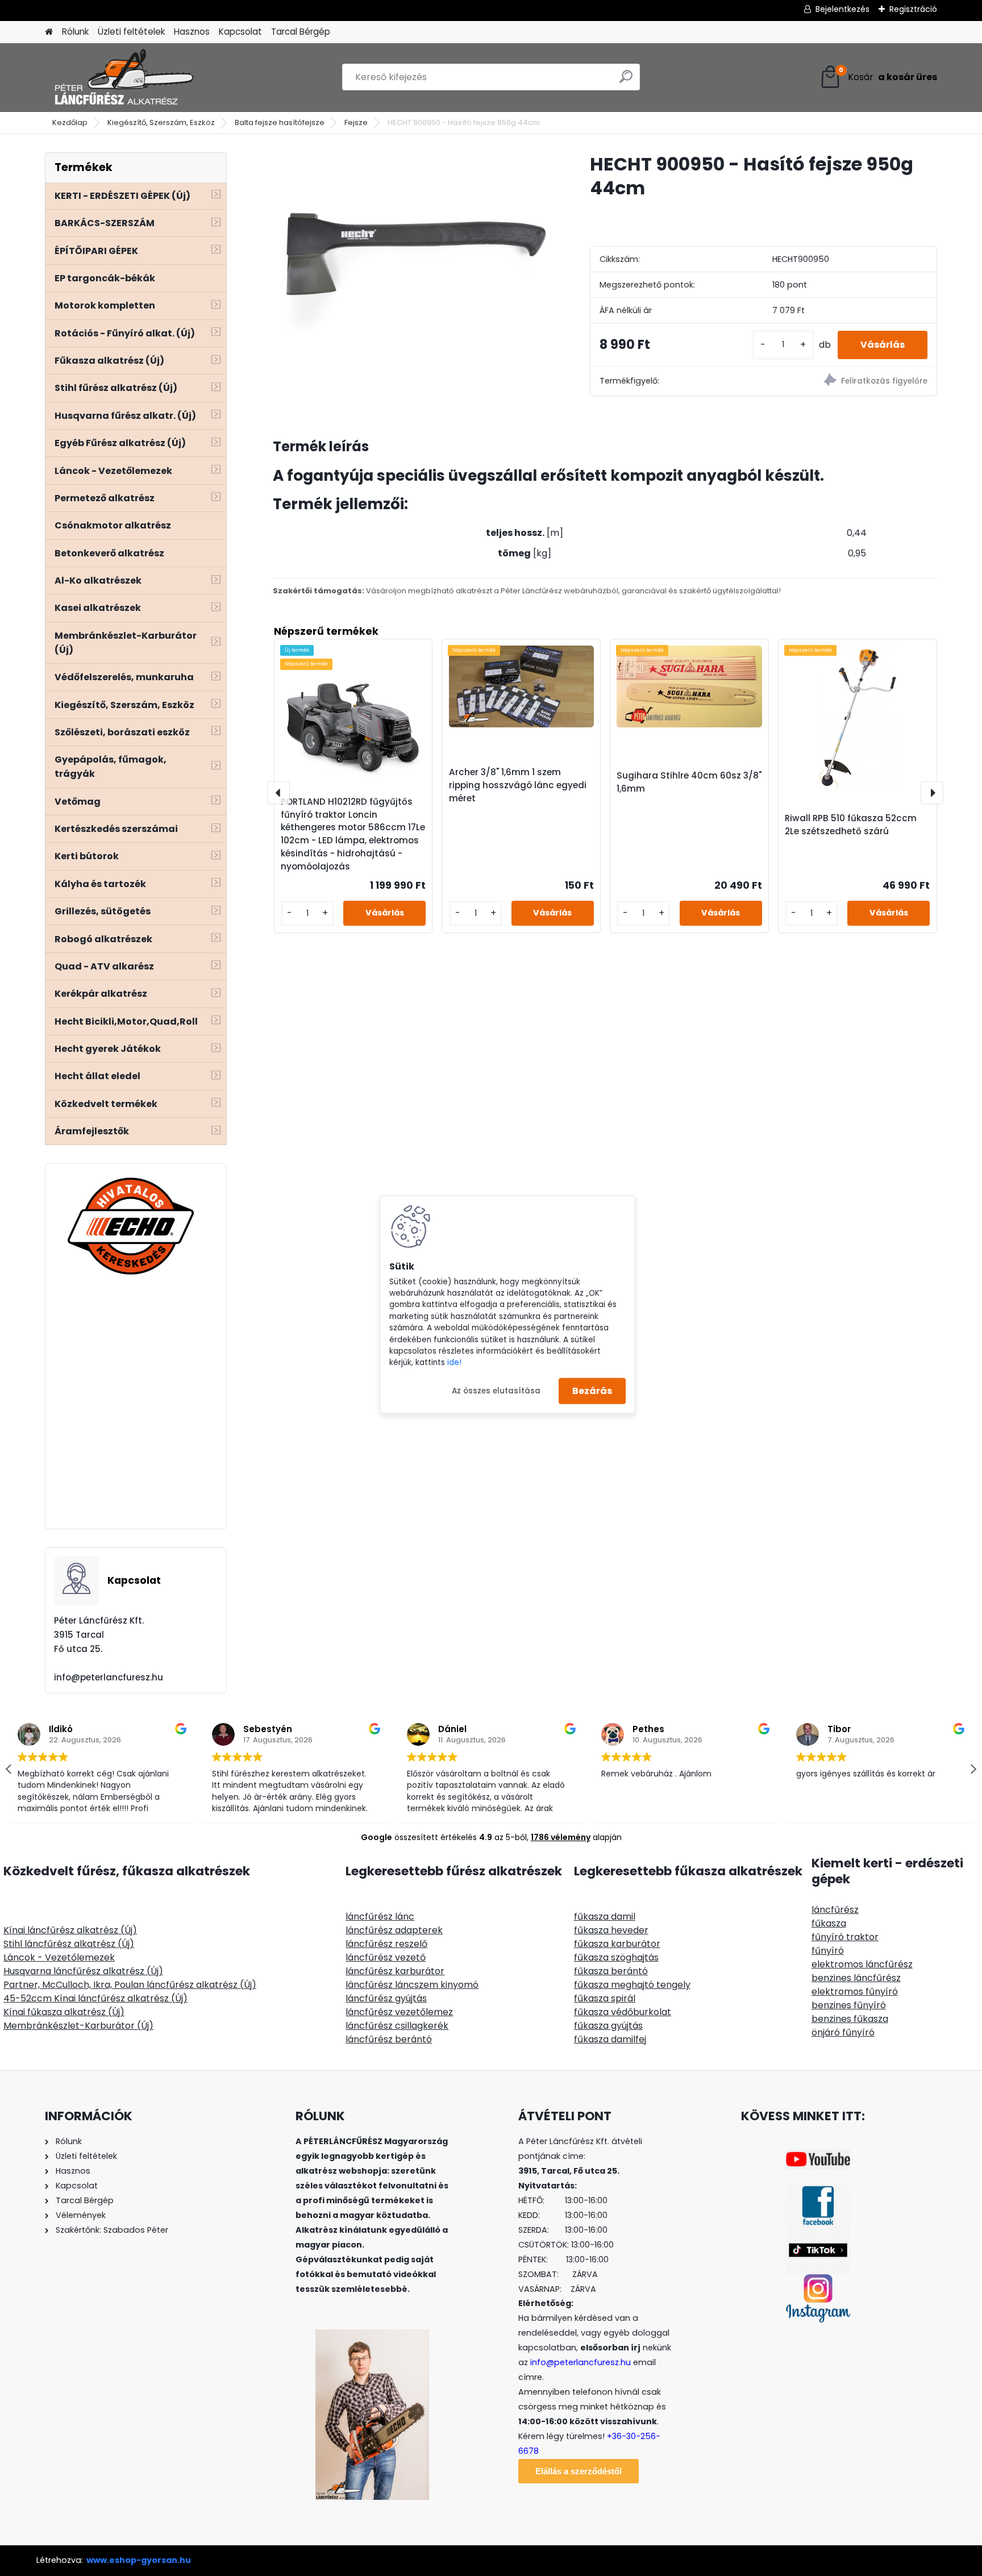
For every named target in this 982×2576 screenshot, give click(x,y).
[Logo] (123, 77)
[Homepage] (49, 32)
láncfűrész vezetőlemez (399, 2012)
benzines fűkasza (850, 2019)
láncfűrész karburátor (395, 1971)
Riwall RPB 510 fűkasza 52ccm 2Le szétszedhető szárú (851, 825)
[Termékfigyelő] (850, 382)
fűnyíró (828, 1951)
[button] (973, 1769)
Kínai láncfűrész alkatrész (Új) (70, 1930)
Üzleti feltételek (131, 32)
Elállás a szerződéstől (579, 2471)
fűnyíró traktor (845, 1937)
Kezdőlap (70, 122)
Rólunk (75, 32)
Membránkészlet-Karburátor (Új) (78, 2026)
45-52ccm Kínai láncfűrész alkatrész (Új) (95, 1998)
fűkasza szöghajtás (616, 1957)
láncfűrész (835, 1910)
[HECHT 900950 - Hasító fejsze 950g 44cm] (413, 253)
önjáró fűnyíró (843, 2032)
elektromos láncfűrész (862, 1964)
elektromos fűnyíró (855, 1992)
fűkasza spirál (605, 1998)
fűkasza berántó (611, 1971)
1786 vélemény (561, 1837)
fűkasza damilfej (610, 2039)
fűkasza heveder (611, 1930)
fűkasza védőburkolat (623, 2012)
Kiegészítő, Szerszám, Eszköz (161, 122)
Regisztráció (913, 9)
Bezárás (592, 1391)
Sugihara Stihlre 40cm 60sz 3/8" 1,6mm (689, 782)
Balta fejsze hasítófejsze (280, 122)
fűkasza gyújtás (608, 2026)
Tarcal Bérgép (301, 32)
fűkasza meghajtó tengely (632, 1985)
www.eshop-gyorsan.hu (139, 2560)
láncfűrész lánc (380, 1917)
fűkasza (829, 1923)
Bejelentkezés (842, 9)
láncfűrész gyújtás (386, 1998)
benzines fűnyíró (849, 2005)
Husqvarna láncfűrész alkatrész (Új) (83, 1971)
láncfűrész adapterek (394, 1930)
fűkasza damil (605, 1917)
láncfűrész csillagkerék (397, 2026)
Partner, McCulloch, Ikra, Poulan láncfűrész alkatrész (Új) (130, 1985)
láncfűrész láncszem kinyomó (412, 1985)
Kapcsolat (240, 32)
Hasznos (192, 32)
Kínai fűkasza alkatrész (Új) (64, 2012)
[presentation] (278, 793)
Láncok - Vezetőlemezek (59, 1957)
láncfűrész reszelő (386, 1944)
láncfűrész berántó (389, 2039)
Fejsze (356, 122)
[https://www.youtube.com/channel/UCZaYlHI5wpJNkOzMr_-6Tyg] (818, 2156)
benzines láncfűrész (856, 1978)
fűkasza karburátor (617, 1944)
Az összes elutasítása (496, 1390)
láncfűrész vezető (386, 1957)
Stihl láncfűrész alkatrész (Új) (69, 1944)
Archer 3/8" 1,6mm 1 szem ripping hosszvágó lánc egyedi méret (518, 785)
